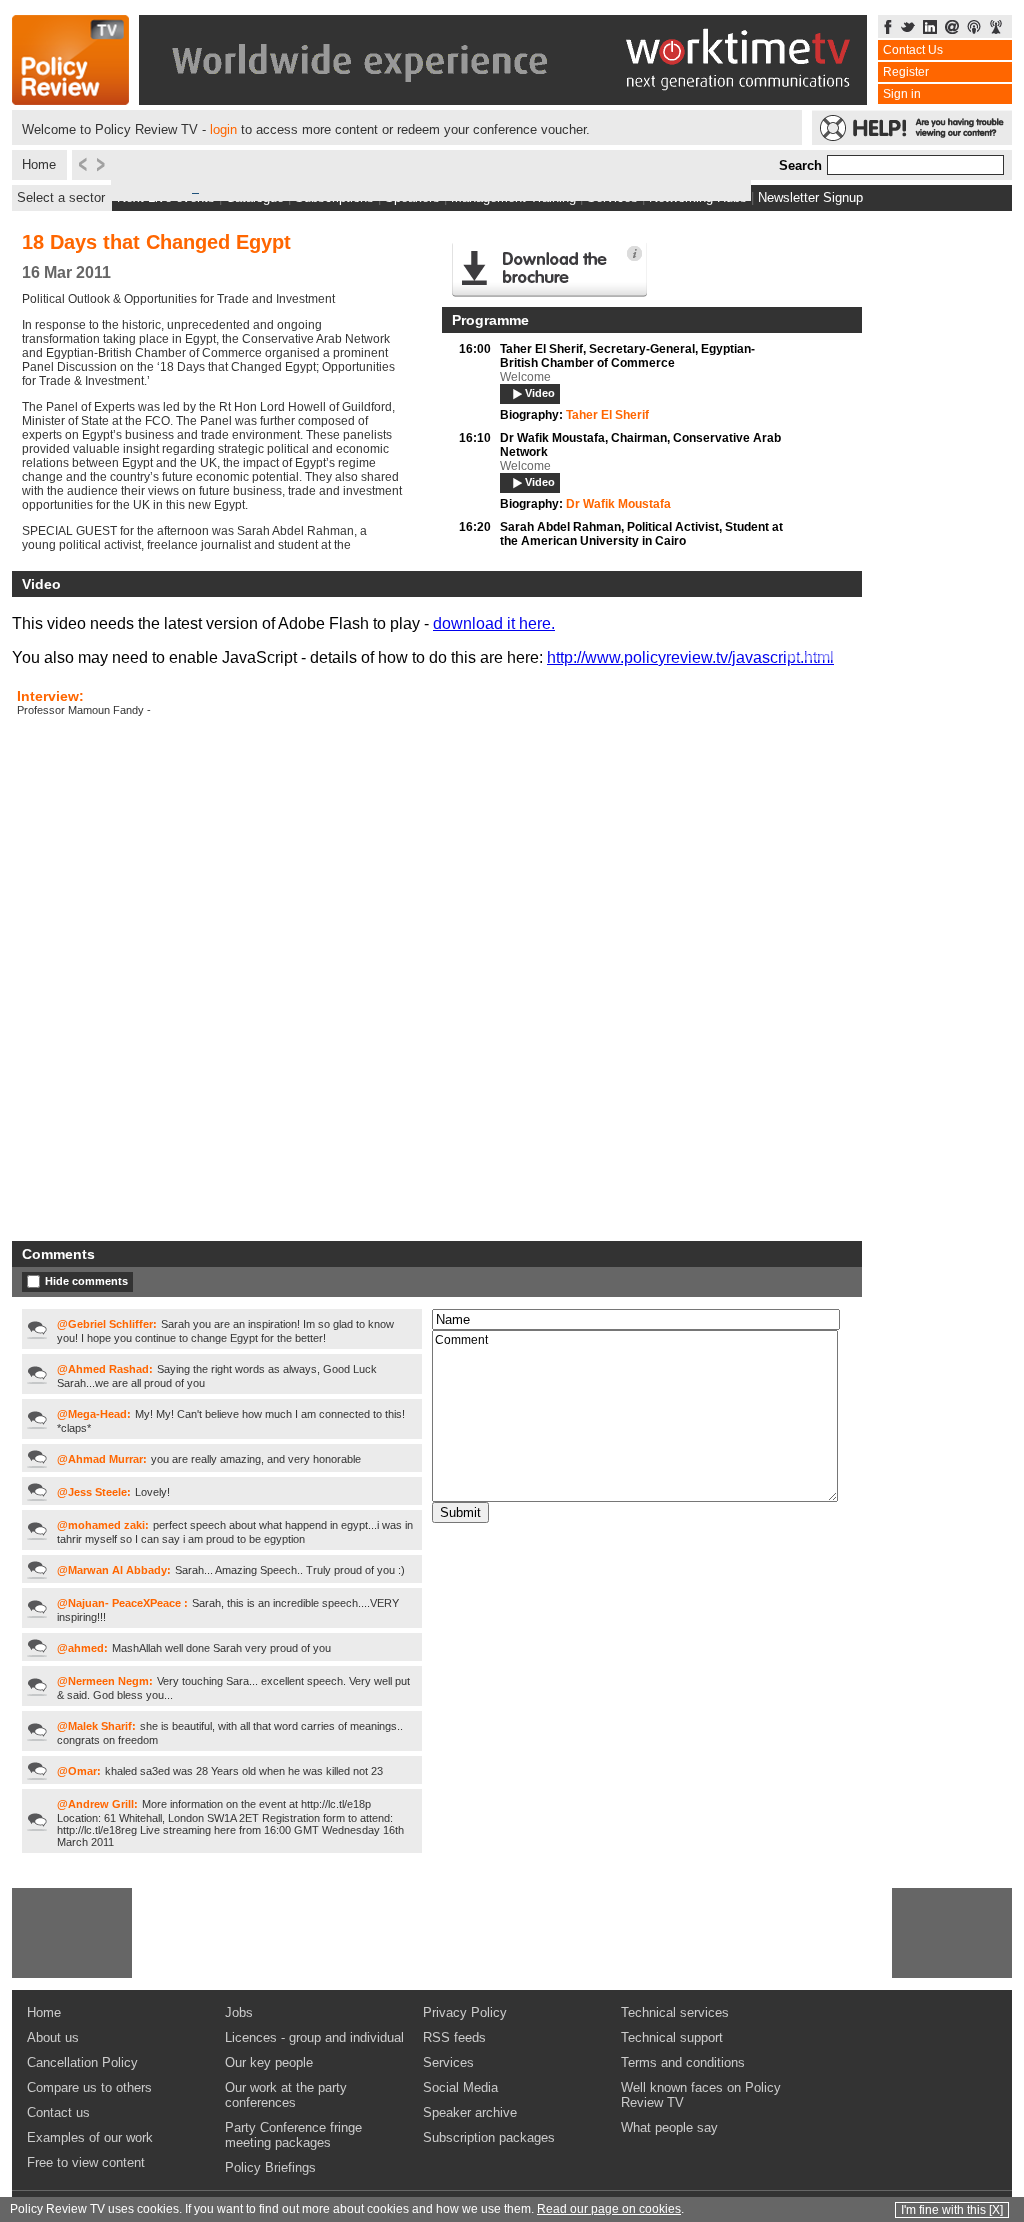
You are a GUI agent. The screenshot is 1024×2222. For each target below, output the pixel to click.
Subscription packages (489, 2137)
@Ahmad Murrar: (102, 1459)
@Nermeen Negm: (105, 1681)
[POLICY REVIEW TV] (70, 99)
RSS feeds (454, 2037)
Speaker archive (470, 2112)
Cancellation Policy (82, 2062)
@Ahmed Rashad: (105, 1369)
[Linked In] (930, 28)
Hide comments (86, 1281)
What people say (669, 2127)
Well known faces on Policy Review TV (701, 2095)
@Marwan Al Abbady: (114, 1570)
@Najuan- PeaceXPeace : (122, 1603)
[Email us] (952, 28)
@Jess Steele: (94, 1492)
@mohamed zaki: (103, 1525)
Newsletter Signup (810, 197)
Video (540, 393)
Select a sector (61, 197)
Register (906, 72)
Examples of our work (90, 2137)
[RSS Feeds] (996, 28)
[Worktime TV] (503, 99)
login (223, 129)
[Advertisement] (72, 1933)
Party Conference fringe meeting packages (293, 2135)
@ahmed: (82, 1648)
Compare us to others (89, 2087)
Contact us (58, 2112)
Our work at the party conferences (286, 2095)
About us (53, 2037)
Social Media (460, 2087)
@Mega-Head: (94, 1414)
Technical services (675, 2012)
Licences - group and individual (314, 2037)
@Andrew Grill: (97, 1804)
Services (448, 2062)
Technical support (672, 2037)
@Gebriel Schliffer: (107, 1324)
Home (39, 164)
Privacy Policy (465, 2012)
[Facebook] (888, 28)
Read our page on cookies (609, 2209)
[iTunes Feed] (974, 28)
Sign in (902, 94)
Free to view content (86, 2162)
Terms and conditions (683, 2062)
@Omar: (79, 1771)
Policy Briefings (270, 2167)
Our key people (269, 2062)
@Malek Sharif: (96, 1726)
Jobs (239, 2012)
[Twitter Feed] (908, 28)
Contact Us (913, 50)
